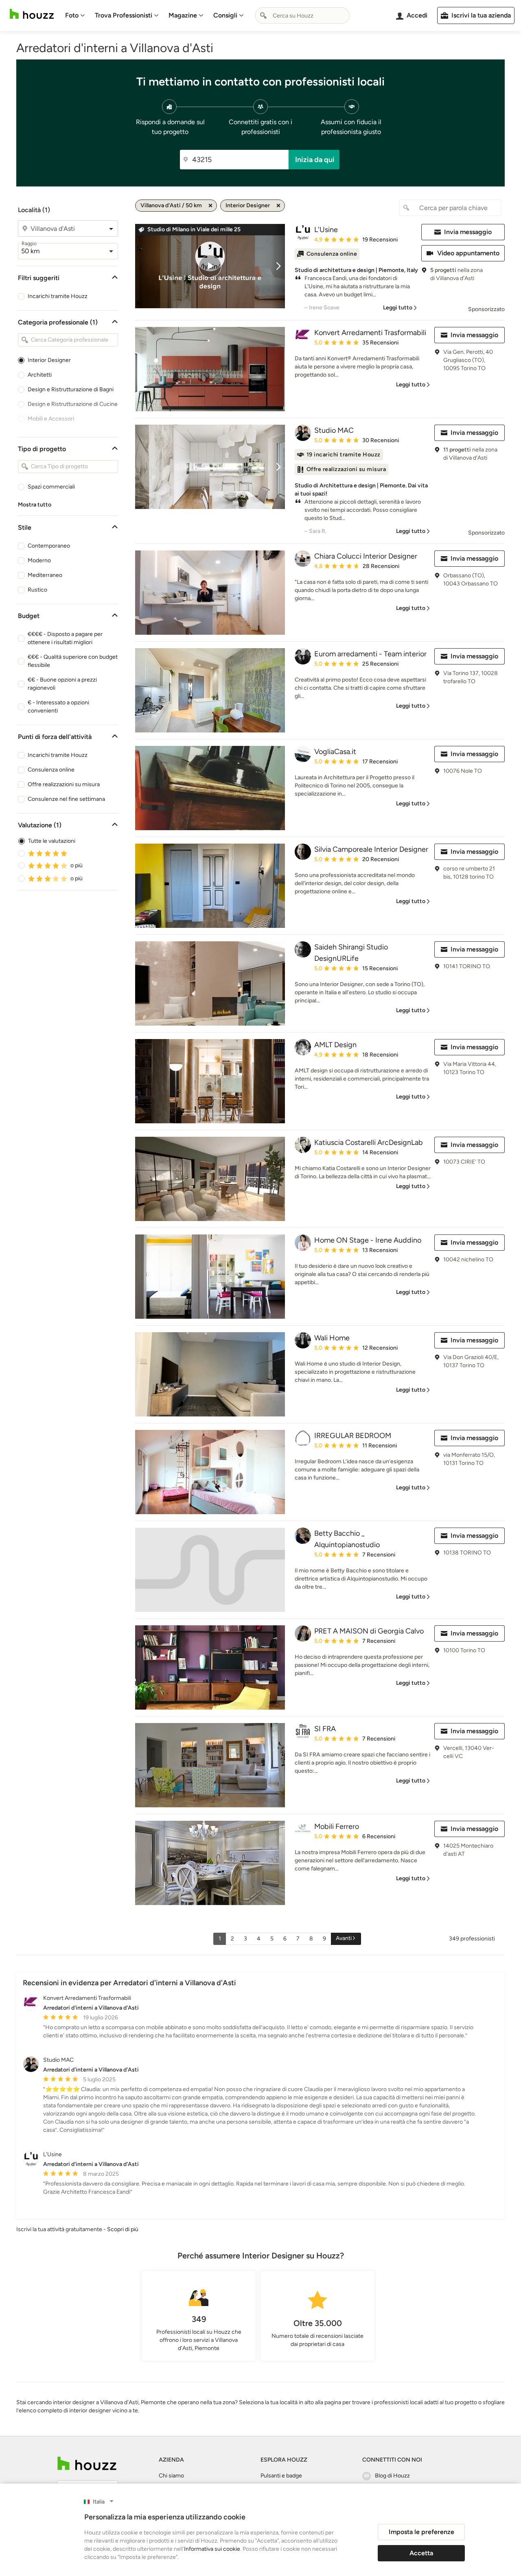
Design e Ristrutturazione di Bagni (71, 389)
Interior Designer (49, 360)
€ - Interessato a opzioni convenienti (58, 707)
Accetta (421, 2553)
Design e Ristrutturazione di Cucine (73, 404)
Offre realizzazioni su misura (64, 784)
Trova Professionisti (124, 15)
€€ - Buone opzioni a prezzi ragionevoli (62, 684)
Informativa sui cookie (212, 2549)
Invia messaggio (468, 232)
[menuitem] (75, 15)
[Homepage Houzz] (87, 2463)
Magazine (183, 15)
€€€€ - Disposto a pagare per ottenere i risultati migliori (65, 638)
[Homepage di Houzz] (32, 14)
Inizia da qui (315, 160)
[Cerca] (263, 15)
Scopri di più (123, 2229)
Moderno (39, 560)
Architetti (40, 375)
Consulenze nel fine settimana (66, 799)
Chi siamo (171, 2476)
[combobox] (302, 15)
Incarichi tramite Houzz (58, 296)
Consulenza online (51, 770)
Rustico (37, 590)
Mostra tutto (35, 505)
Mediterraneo (45, 575)
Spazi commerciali (51, 487)
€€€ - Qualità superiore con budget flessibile (73, 661)
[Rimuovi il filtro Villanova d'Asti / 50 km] (210, 206)
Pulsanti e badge (281, 2476)
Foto (72, 15)
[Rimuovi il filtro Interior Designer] (278, 206)
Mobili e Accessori (51, 419)
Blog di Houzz (392, 2476)
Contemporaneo (49, 546)
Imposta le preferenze (421, 2532)
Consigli (225, 15)
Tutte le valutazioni (52, 841)
